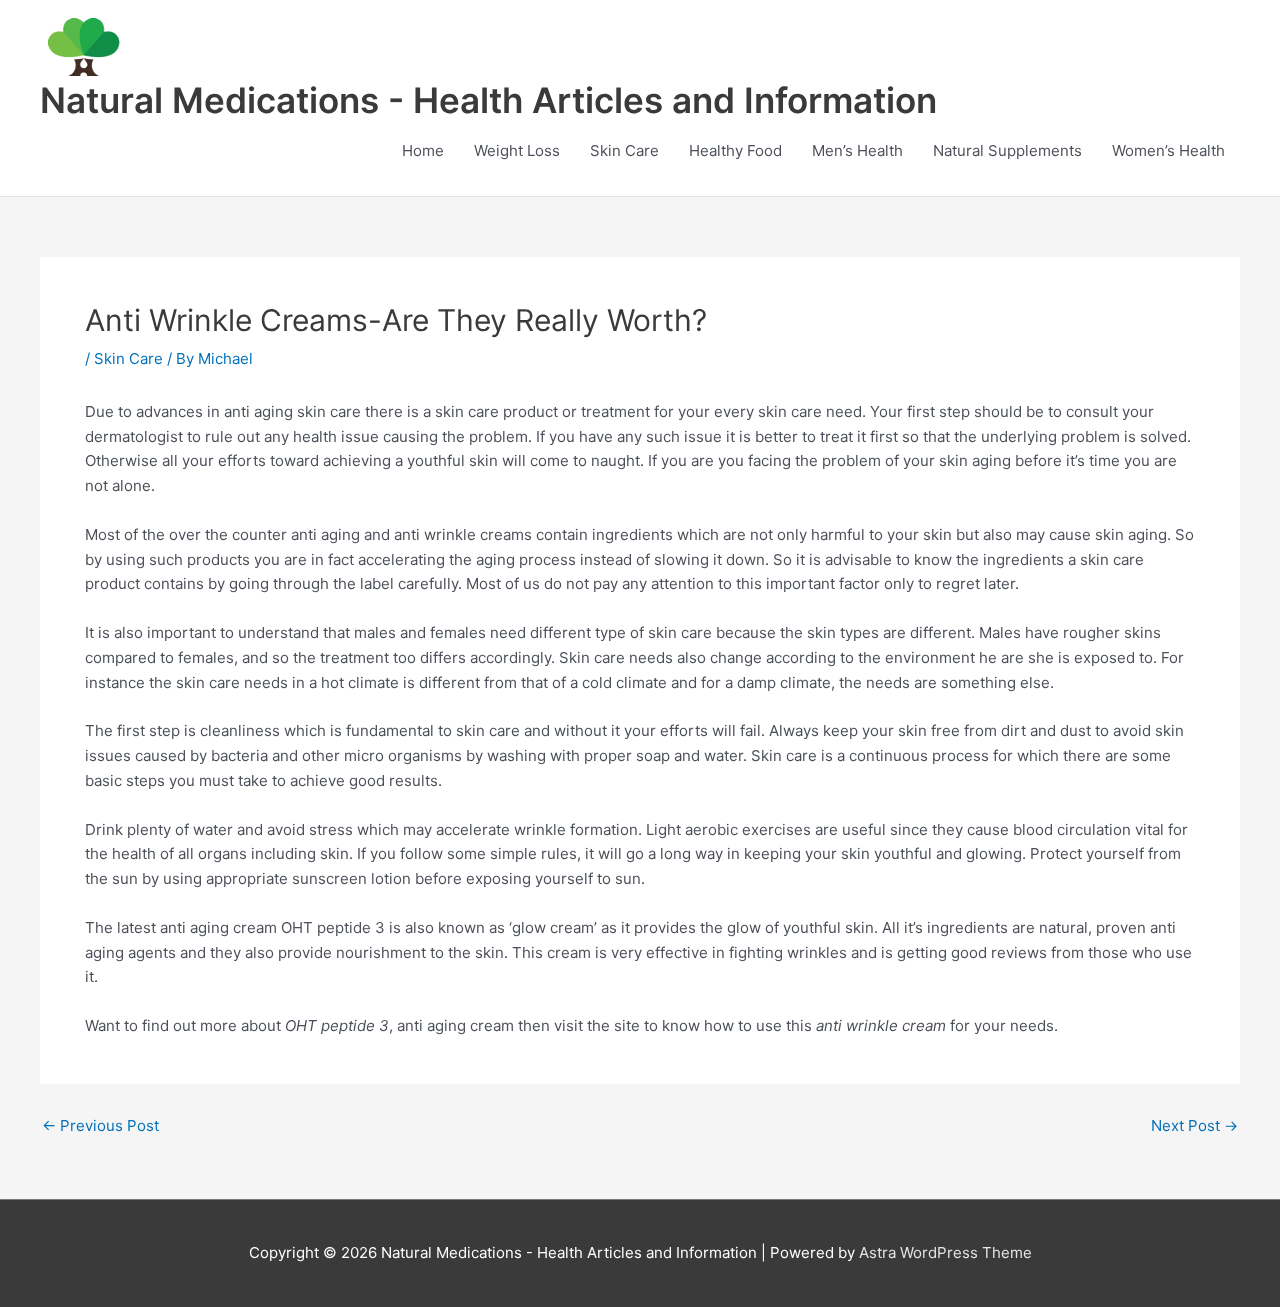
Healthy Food (735, 150)
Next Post (1194, 1125)
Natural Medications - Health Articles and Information (488, 100)
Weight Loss (517, 150)
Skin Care (624, 150)
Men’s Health (857, 150)
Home (423, 150)
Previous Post (100, 1125)
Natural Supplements (1007, 150)
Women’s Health (1168, 150)
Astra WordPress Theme (945, 1252)
